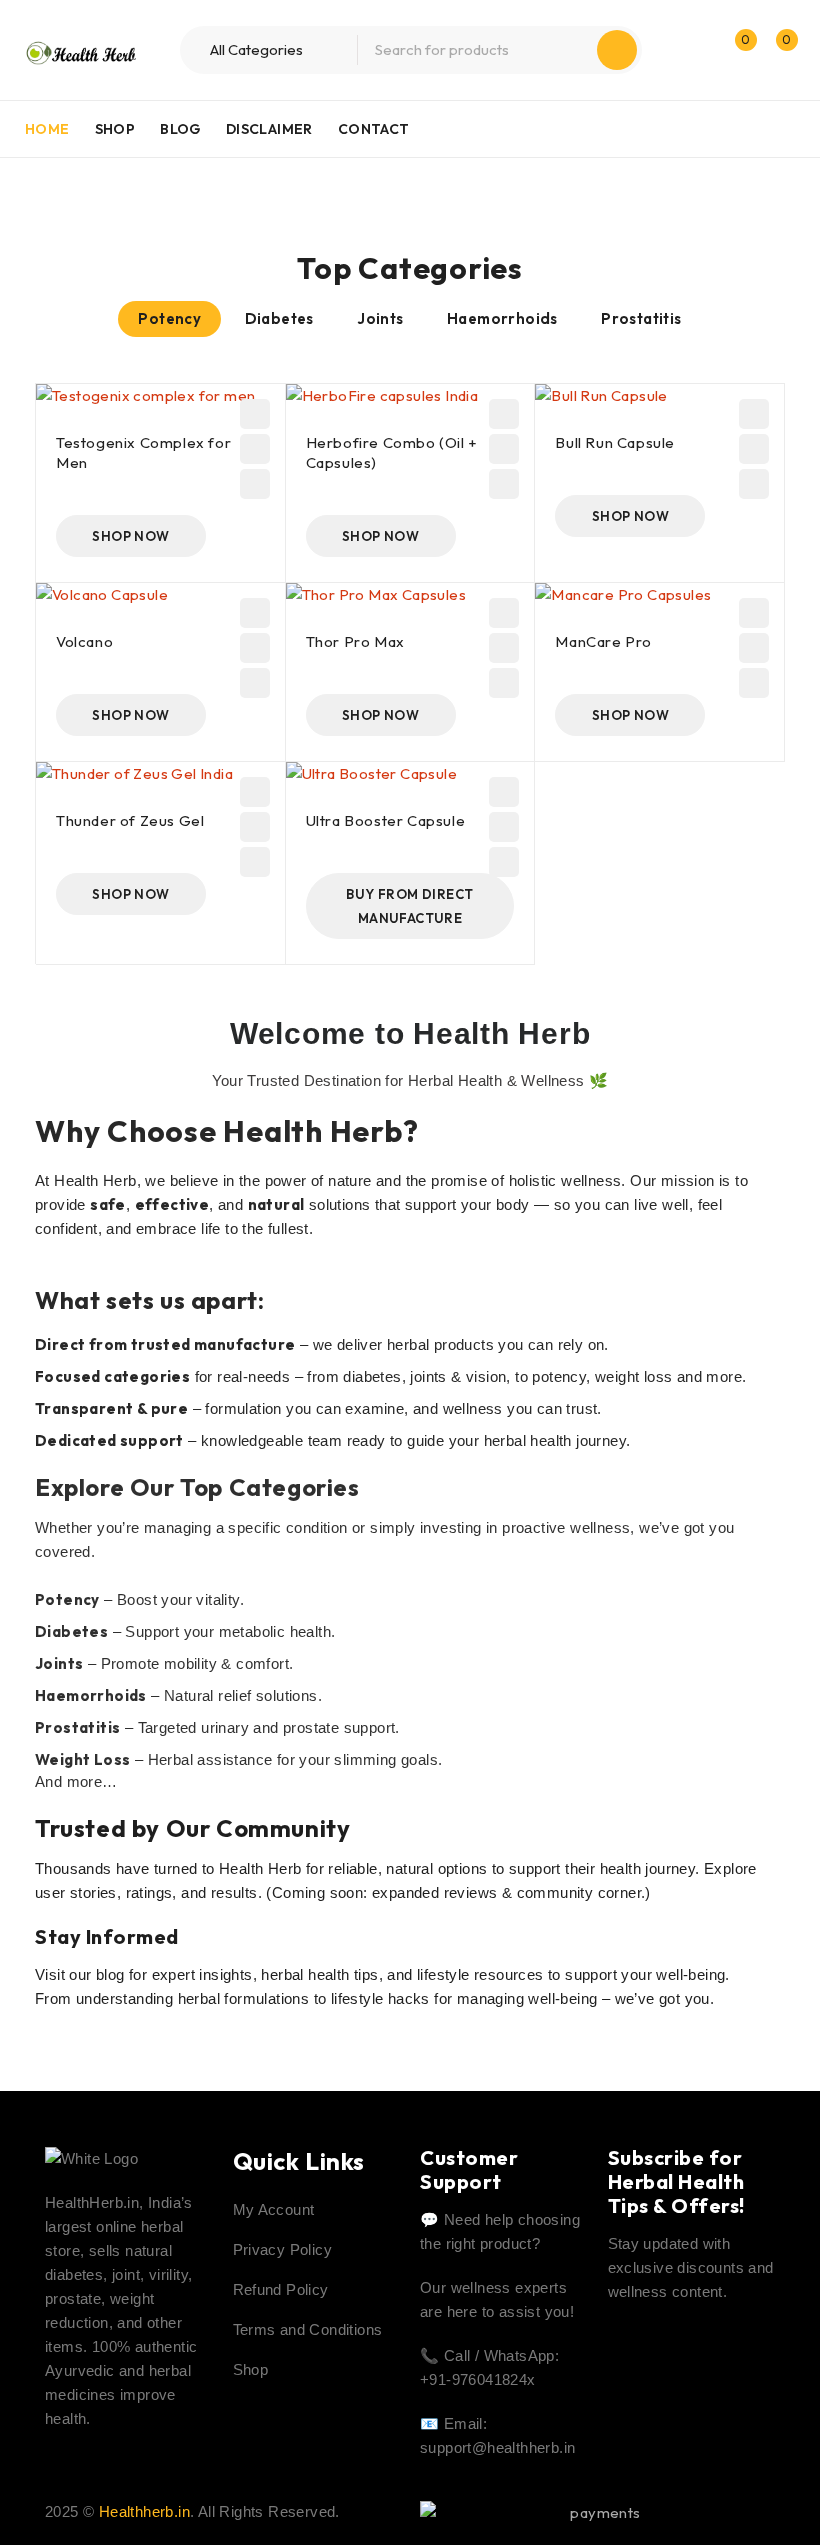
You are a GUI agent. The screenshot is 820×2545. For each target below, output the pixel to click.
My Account (274, 2209)
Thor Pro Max (355, 641)
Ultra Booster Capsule (386, 820)
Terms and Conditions (308, 2329)
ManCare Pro (603, 641)
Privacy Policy (283, 2249)
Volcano (84, 641)
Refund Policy (281, 2289)
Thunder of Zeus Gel (130, 820)
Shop (251, 2369)
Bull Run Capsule (615, 442)
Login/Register (692, 50)
